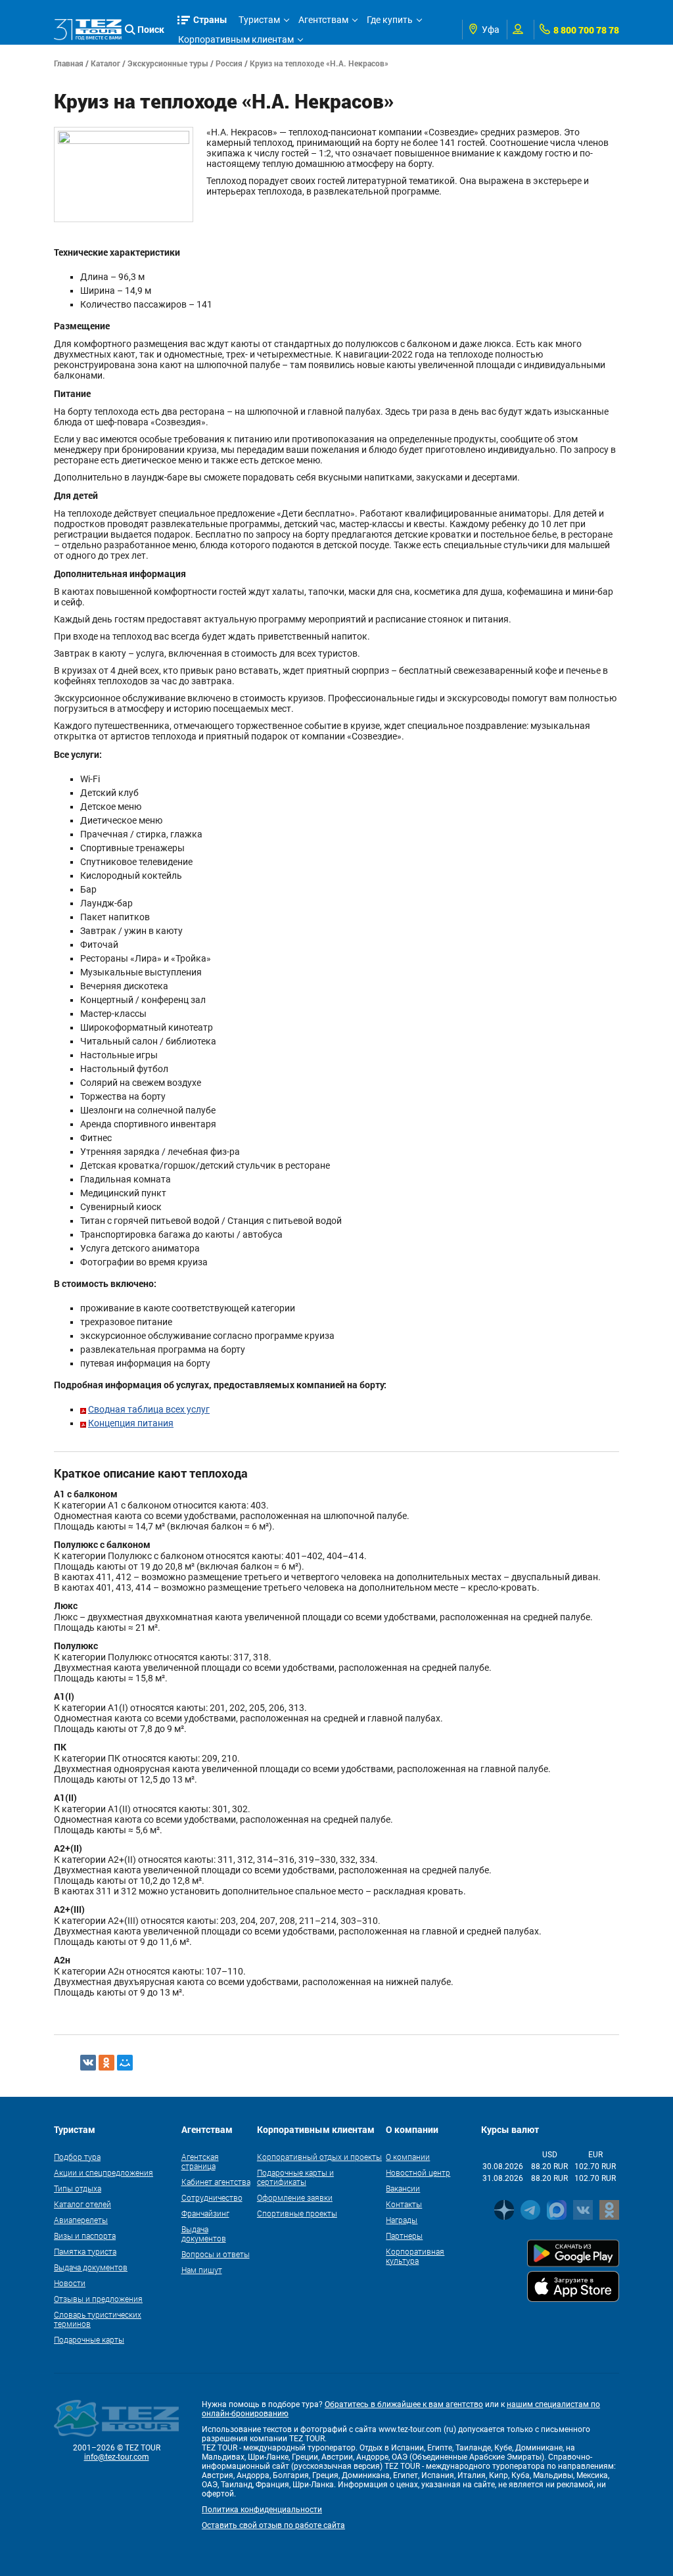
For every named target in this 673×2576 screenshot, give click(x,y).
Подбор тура (77, 2157)
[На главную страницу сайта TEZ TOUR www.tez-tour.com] (88, 30)
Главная (69, 63)
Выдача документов (91, 2267)
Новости (70, 2283)
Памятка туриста (85, 2251)
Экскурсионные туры (168, 63)
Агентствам (323, 20)
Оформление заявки (295, 2197)
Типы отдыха (78, 2188)
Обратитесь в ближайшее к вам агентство (404, 2404)
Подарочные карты (89, 2339)
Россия (229, 63)
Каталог (105, 63)
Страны (210, 19)
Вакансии (403, 2188)
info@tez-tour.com (117, 2457)
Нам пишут (202, 2270)
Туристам (259, 20)
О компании (408, 2157)
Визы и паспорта (85, 2236)
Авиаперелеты (81, 2220)
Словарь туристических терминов (98, 2319)
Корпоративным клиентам (236, 39)
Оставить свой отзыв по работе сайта (273, 2525)
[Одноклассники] (106, 2063)
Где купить (390, 20)
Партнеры (404, 2236)
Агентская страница (200, 2161)
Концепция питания (131, 1423)
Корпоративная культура (415, 2256)
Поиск (151, 29)
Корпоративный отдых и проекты (319, 2157)
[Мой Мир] (125, 2063)
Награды (402, 2220)
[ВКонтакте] (88, 2063)
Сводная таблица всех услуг (149, 1409)
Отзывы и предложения (98, 2299)
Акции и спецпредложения (104, 2172)
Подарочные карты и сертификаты (295, 2177)
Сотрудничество (212, 2197)
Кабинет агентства (216, 2182)
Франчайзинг (205, 2213)
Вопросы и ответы (216, 2254)
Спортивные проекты (297, 2213)
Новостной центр (418, 2172)
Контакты (404, 2204)
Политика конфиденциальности (262, 2510)
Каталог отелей (82, 2204)
